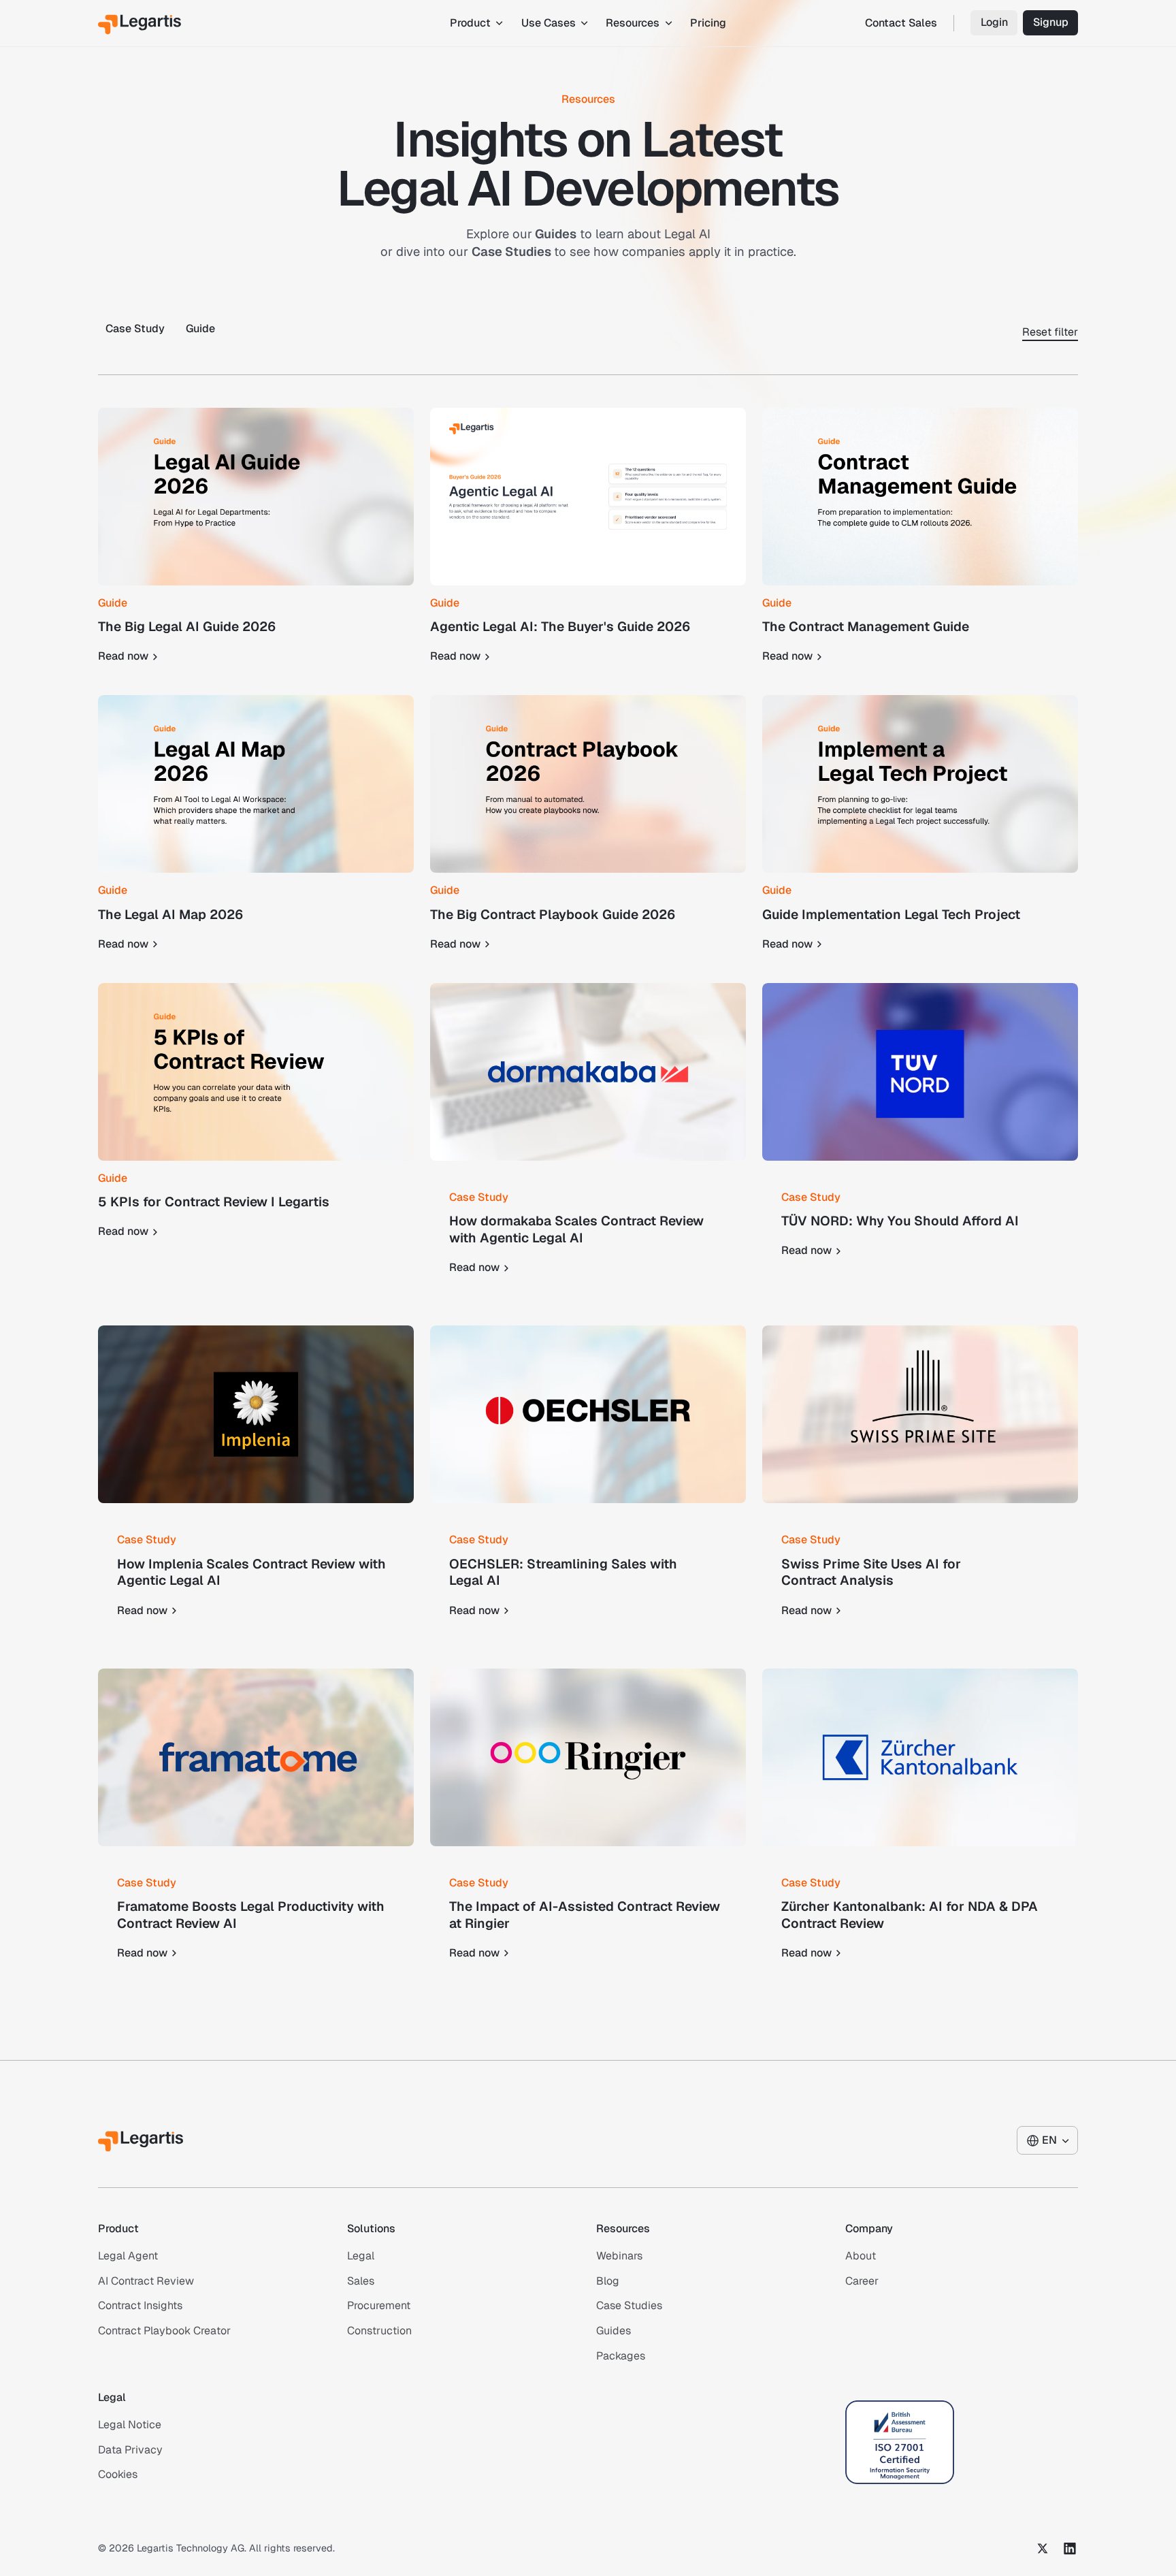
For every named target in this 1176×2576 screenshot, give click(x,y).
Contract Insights (140, 2305)
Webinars (619, 2256)
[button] (475, 23)
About (861, 2256)
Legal (361, 2256)
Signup (1051, 22)
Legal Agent (128, 2256)
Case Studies (629, 2305)
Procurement (379, 2305)
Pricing (708, 23)
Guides (614, 2331)
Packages (621, 2356)
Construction (379, 2331)
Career (862, 2280)
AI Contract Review (146, 2280)
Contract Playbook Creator (164, 2331)
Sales (361, 2280)
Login (994, 22)
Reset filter (1050, 332)
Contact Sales (901, 23)
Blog (608, 2280)
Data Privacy (130, 2449)
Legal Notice (130, 2425)
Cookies (118, 2474)
